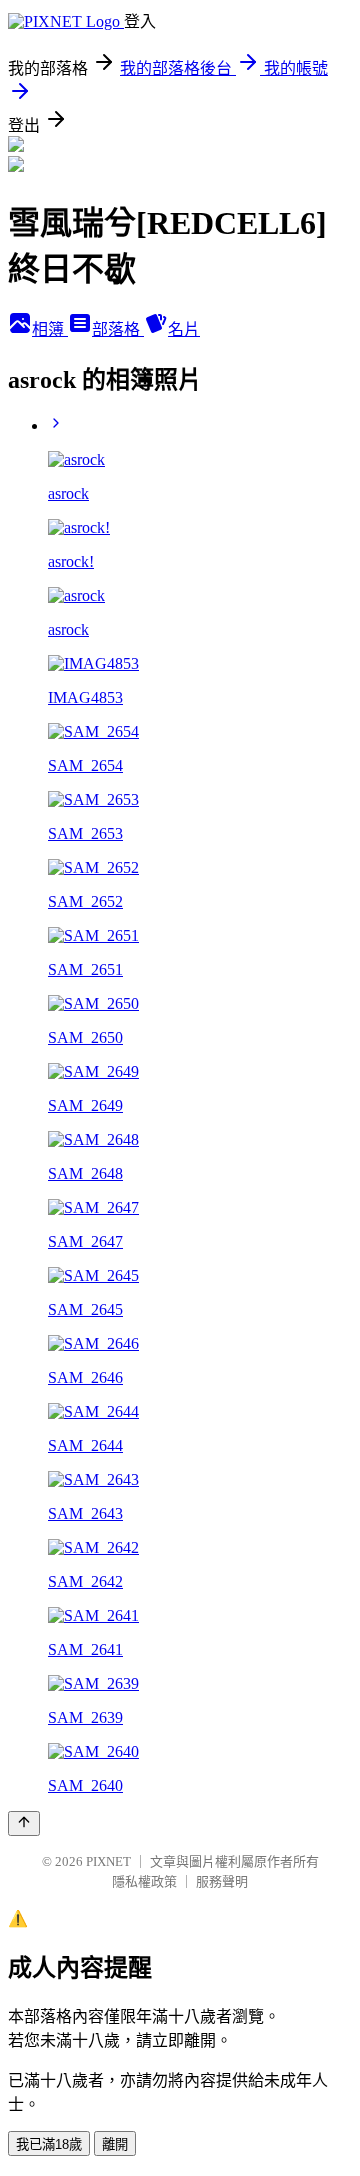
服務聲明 (222, 1881)
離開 (115, 2144)
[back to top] (24, 1823)
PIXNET (108, 1861)
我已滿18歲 (49, 2144)
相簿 (50, 329)
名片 (184, 329)
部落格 (118, 329)
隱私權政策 (144, 1881)
